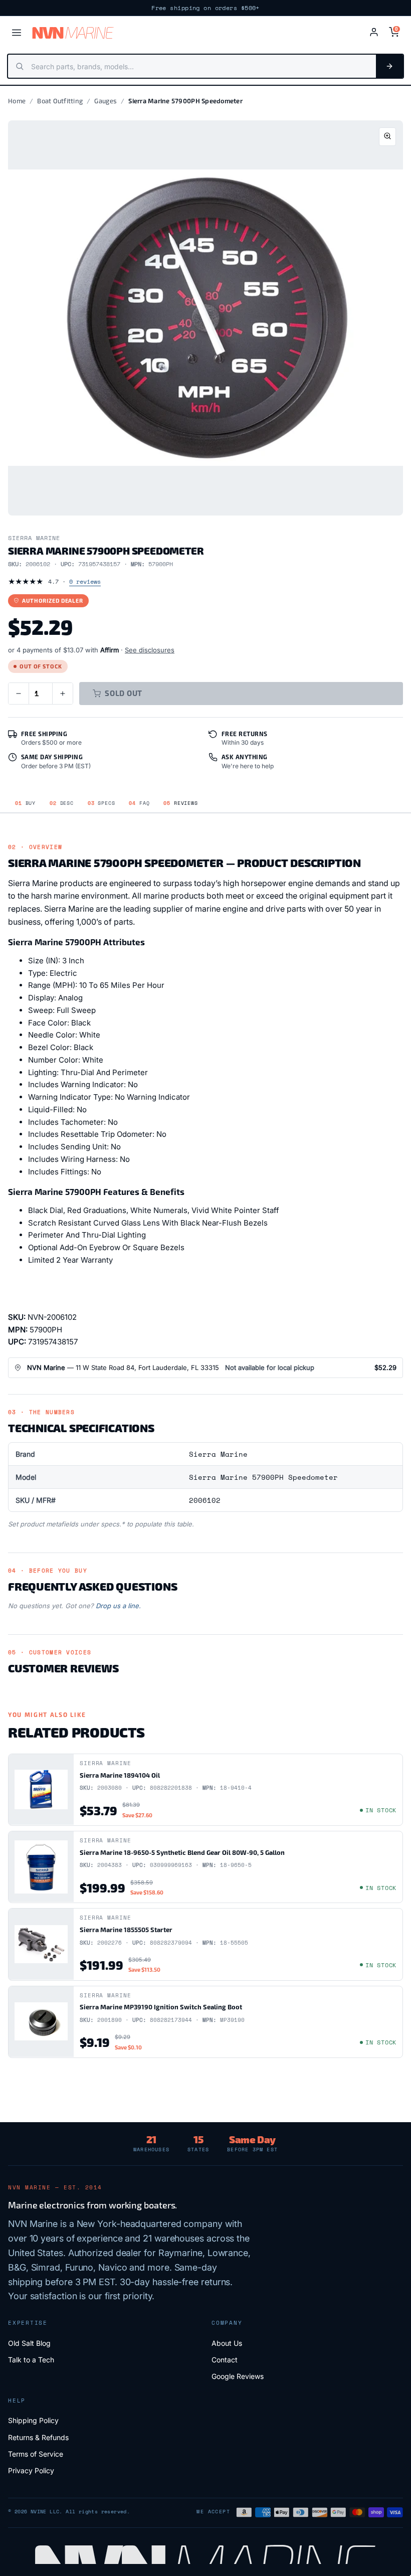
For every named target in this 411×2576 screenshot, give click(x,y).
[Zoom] (387, 137)
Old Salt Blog (29, 2343)
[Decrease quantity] (19, 694)
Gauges (106, 101)
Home (17, 101)
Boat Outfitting (60, 101)
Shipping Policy (33, 2420)
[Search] (389, 66)
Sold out (124, 693)
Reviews (180, 803)
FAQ (139, 803)
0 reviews (85, 581)
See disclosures (150, 650)
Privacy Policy (31, 2470)
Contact (225, 2360)
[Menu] (17, 33)
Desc (62, 803)
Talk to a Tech (31, 2360)
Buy (25, 803)
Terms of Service (36, 2454)
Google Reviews (238, 2376)
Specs (101, 803)
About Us (227, 2343)
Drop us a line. (118, 1606)
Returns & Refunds (38, 2437)
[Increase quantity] (63, 694)
